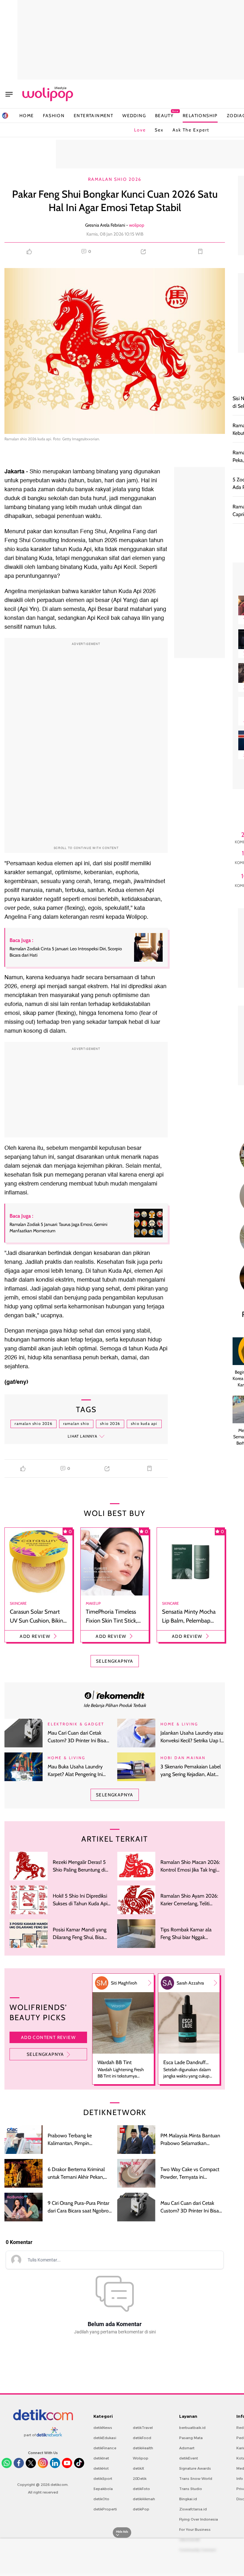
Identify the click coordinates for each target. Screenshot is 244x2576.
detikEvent (189, 2458)
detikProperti (105, 2509)
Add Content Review (48, 2037)
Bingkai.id (188, 2499)
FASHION (54, 116)
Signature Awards (195, 2468)
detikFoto (141, 2489)
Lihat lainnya (82, 1436)
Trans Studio (191, 2489)
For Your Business (195, 2530)
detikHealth (143, 2448)
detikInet (101, 2458)
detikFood (142, 2438)
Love (140, 130)
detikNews (103, 2428)
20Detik (140, 2479)
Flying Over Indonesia (199, 2519)
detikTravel (143, 2428)
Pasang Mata (191, 2438)
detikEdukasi (105, 2438)
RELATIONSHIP (200, 116)
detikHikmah (144, 2499)
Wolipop (141, 2458)
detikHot (101, 2468)
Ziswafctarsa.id (193, 2509)
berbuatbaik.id (192, 2428)
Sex (159, 130)
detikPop (141, 2509)
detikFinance (105, 2448)
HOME (27, 116)
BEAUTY (164, 115)
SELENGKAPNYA (115, 1661)
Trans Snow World (196, 2479)
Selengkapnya (45, 2054)
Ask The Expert (191, 130)
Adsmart (187, 2448)
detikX (139, 2468)
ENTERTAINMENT (93, 116)
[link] (115, 1695)
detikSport (103, 2479)
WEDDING (134, 116)
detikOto (101, 2499)
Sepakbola (103, 2489)
